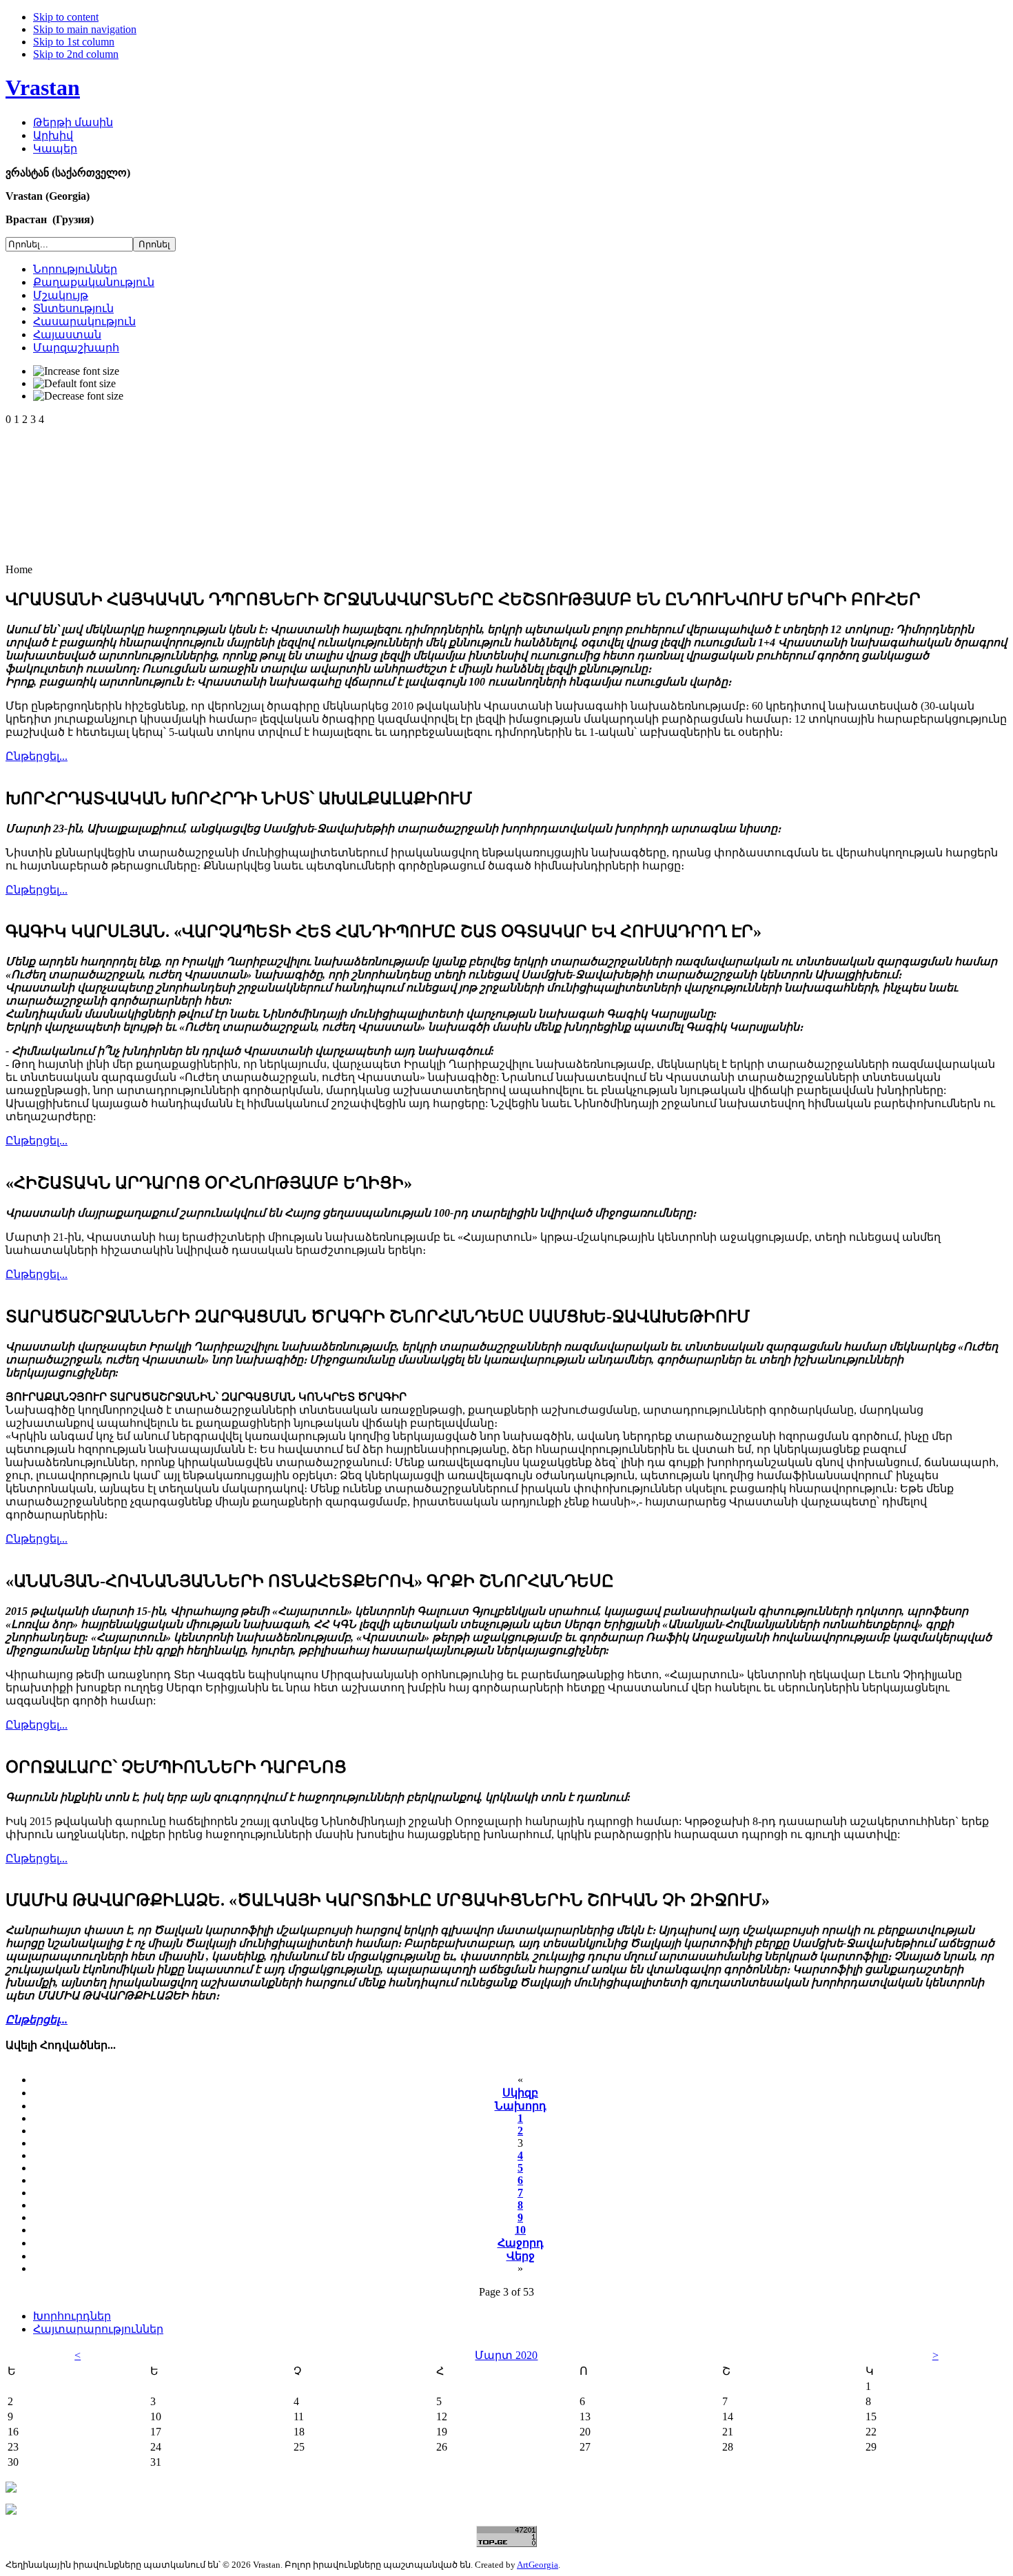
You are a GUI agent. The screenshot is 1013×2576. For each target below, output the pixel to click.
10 (520, 2230)
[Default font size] (74, 384)
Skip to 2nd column (76, 54)
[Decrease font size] (78, 396)
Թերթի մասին (73, 122)
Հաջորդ (521, 2243)
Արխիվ (53, 135)
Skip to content (66, 17)
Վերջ (521, 2256)
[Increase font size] (76, 371)
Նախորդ (521, 2106)
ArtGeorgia (538, 2565)
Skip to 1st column (74, 42)
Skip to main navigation (85, 29)
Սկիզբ (520, 2093)
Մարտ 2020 (506, 2355)
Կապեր (55, 148)
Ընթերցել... (37, 756)
